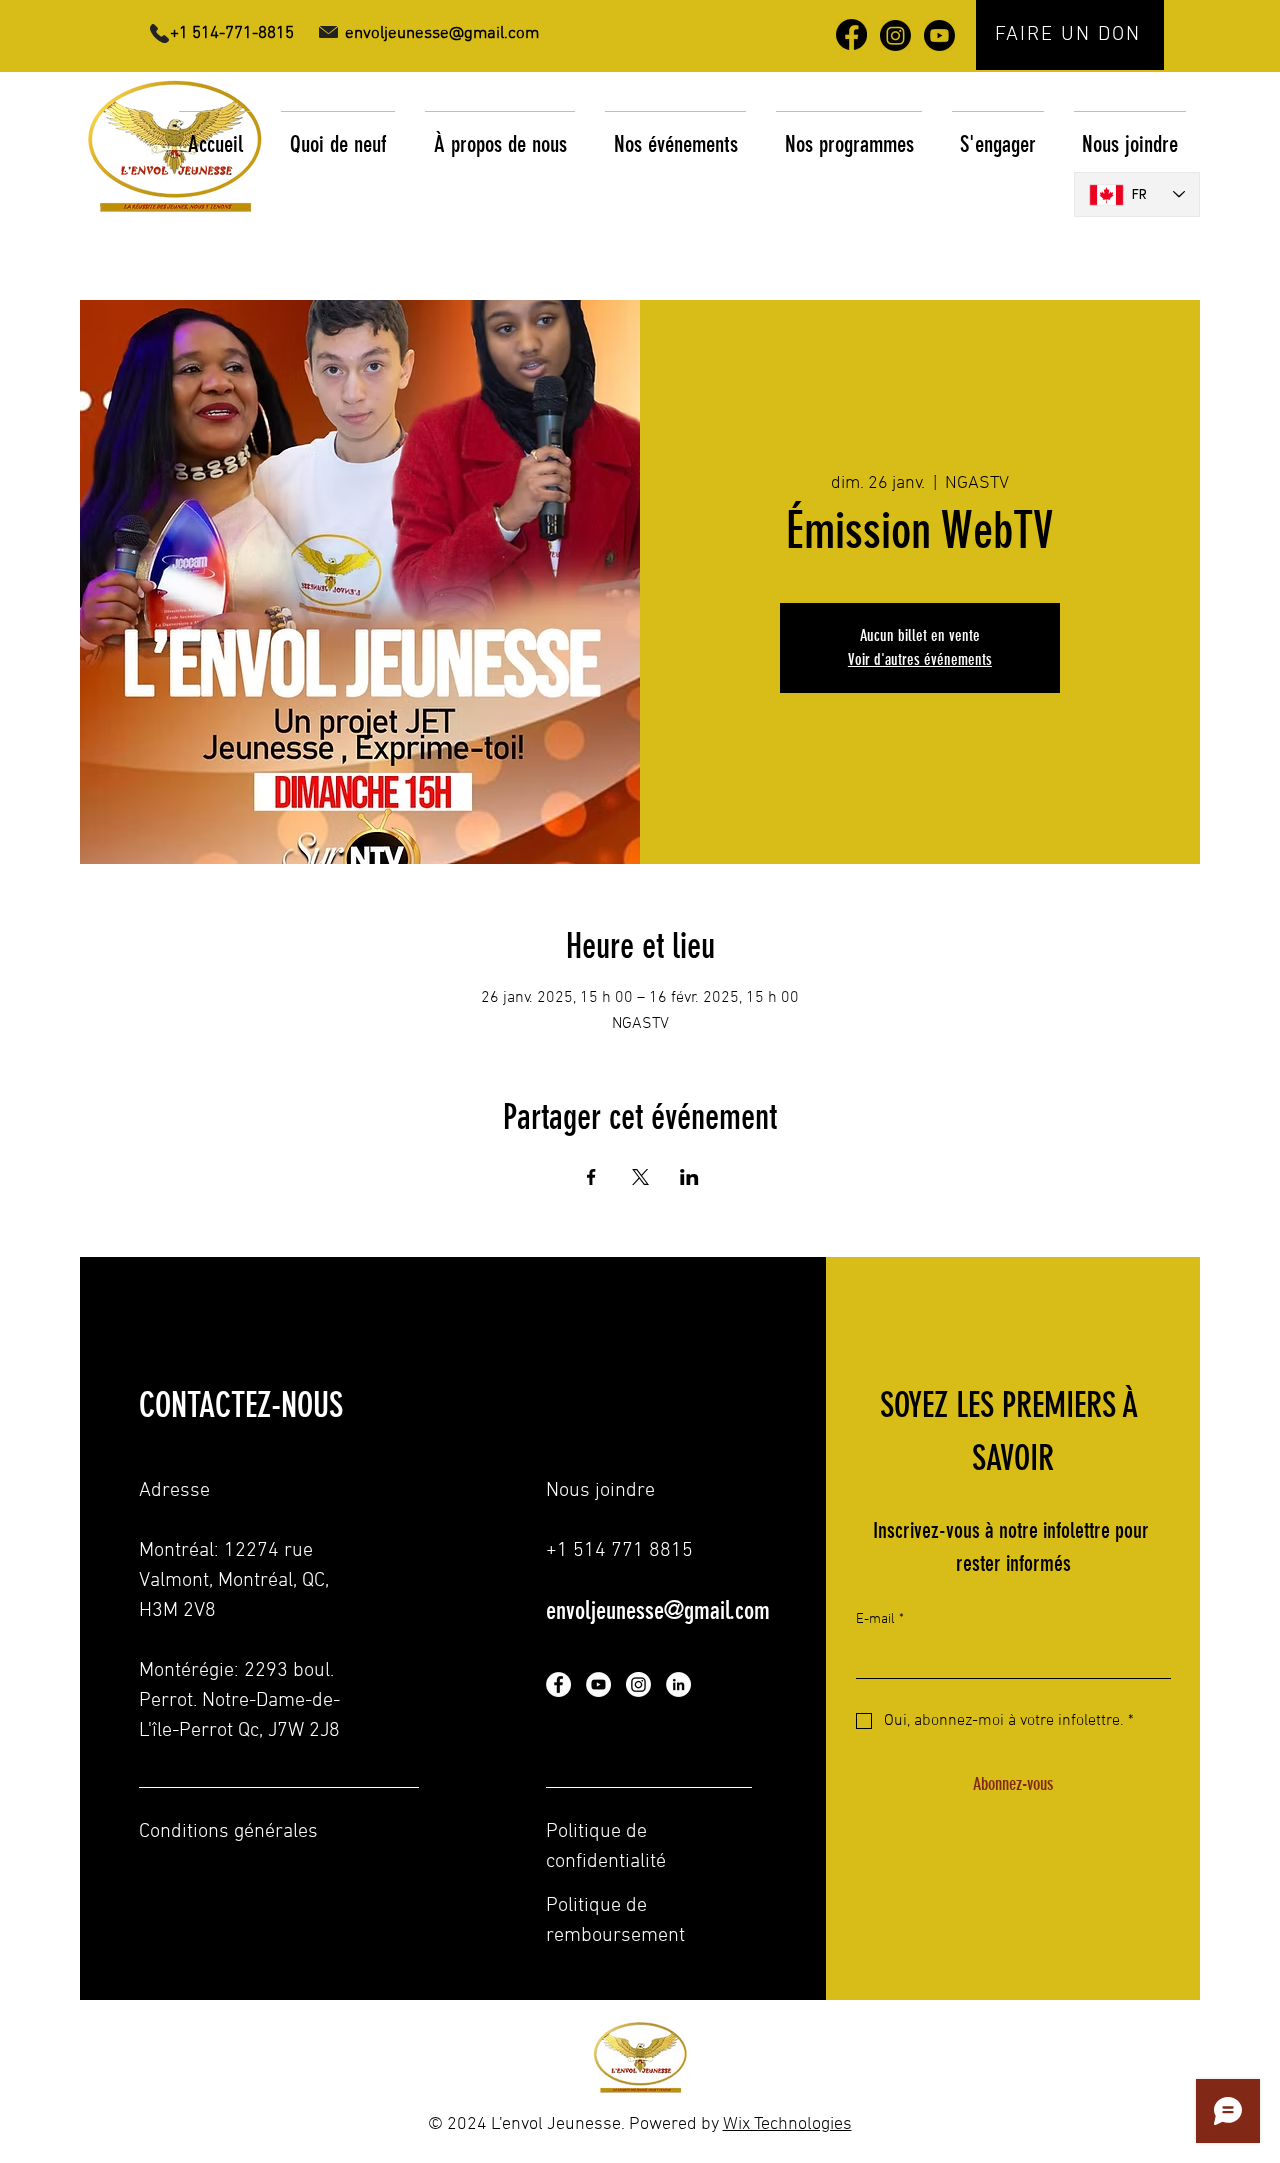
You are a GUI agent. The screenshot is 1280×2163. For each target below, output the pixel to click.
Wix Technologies (787, 2124)
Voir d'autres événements (920, 659)
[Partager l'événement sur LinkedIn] (689, 1177)
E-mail (880, 1619)
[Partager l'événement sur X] (640, 1177)
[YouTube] (598, 1684)
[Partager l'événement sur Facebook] (591, 1177)
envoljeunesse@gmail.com (658, 1610)
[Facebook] (558, 1684)
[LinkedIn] (678, 1684)
